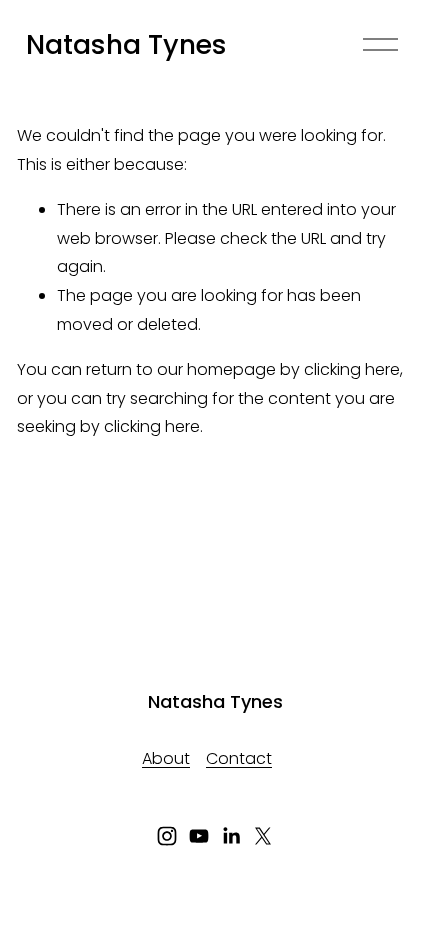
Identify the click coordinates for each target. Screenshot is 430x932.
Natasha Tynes (126, 44)
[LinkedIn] (231, 836)
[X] (263, 836)
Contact (239, 758)
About (166, 758)
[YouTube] (199, 836)
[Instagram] (167, 836)
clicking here (352, 369)
